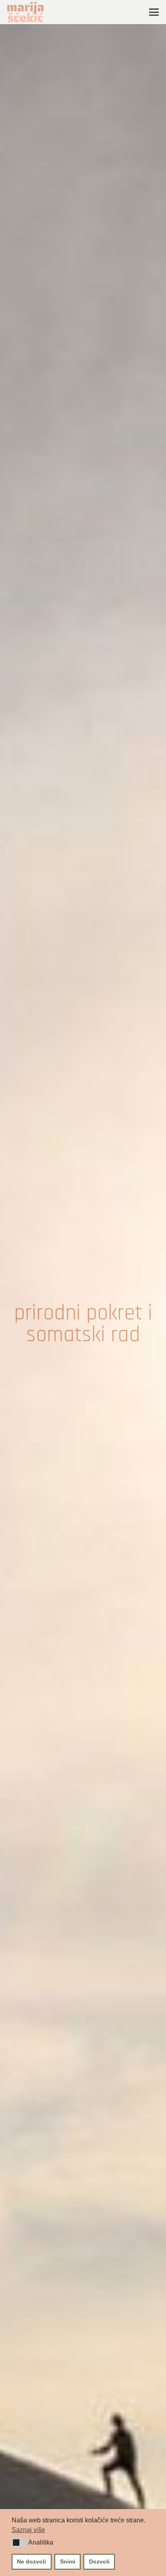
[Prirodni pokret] (83, 1324)
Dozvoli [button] (99, 2561)
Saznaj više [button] (28, 2530)
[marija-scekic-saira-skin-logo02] (25, 12)
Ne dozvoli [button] (31, 2561)
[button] (19, 2543)
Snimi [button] (68, 2561)
